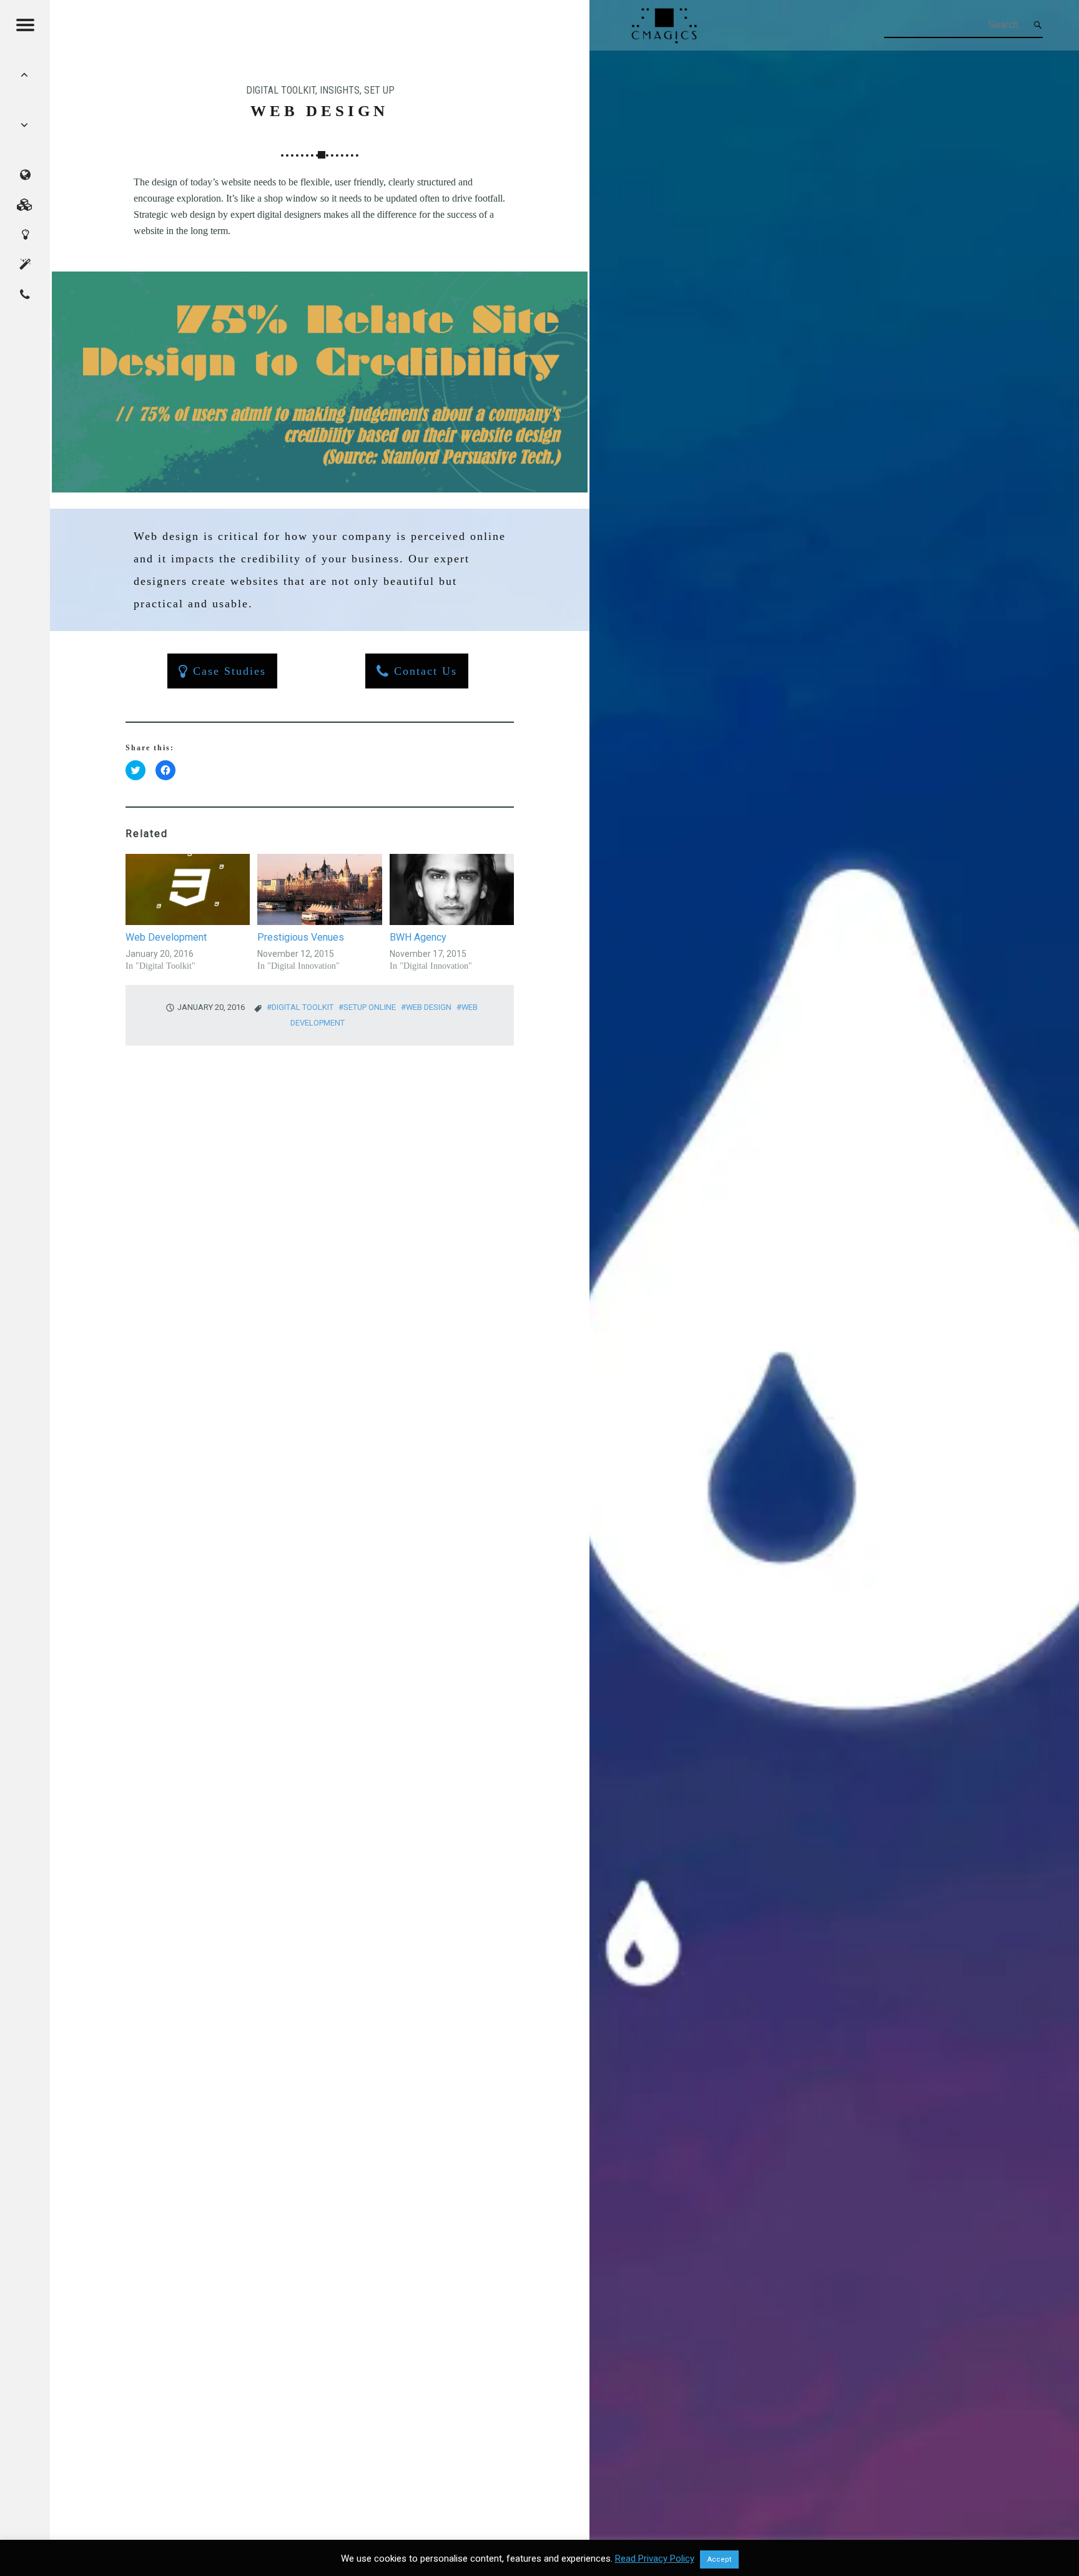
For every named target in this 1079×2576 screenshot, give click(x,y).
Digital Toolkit (281, 90)
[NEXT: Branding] (25, 75)
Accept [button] (719, 2559)
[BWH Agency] (452, 889)
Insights (340, 90)
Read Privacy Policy (655, 2559)
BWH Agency (418, 937)
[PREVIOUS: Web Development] (25, 125)
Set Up (379, 90)
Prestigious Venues (301, 937)
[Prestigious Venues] (319, 889)
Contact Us (423, 671)
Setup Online (370, 1007)
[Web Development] (188, 889)
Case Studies (227, 671)
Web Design (429, 1007)
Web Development (166, 937)
